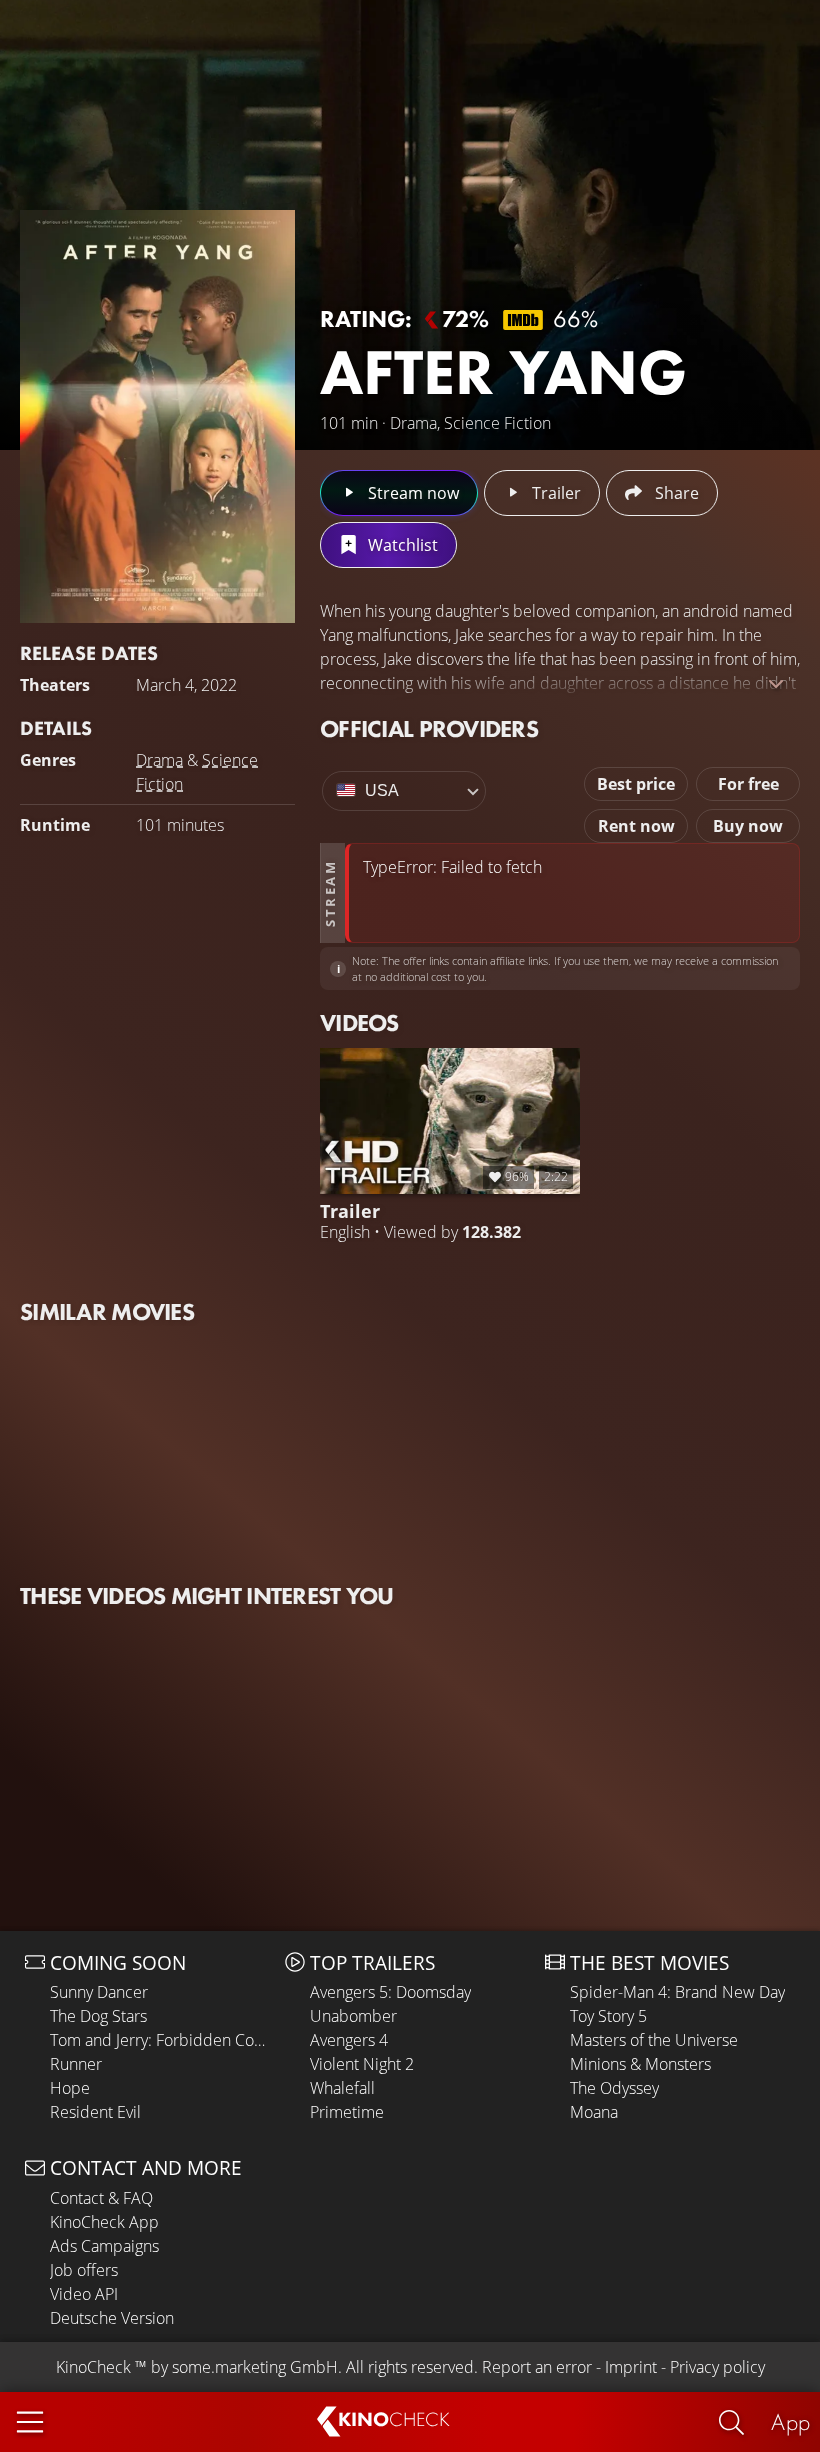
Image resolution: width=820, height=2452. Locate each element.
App (790, 2421)
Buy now (748, 826)
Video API (84, 2294)
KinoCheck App (104, 2222)
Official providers (429, 728)
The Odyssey (614, 2088)
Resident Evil (95, 2112)
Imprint (631, 2367)
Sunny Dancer (99, 1992)
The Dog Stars (98, 2016)
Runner (76, 2064)
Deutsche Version (112, 2318)
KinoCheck (93, 2367)
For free (748, 784)
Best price (636, 784)
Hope (70, 2088)
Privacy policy (717, 2367)
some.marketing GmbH (255, 2367)
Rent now (636, 826)
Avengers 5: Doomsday (390, 1992)
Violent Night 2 (362, 2064)
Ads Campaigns (104, 2246)
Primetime (347, 2112)
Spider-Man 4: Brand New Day (677, 1992)
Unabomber (353, 2016)
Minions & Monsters (640, 2064)
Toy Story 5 (608, 2016)
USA (382, 790)
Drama (159, 760)
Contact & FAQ (101, 2198)
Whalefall (342, 2088)
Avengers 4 (349, 2040)
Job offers (84, 2270)
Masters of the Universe (654, 2040)
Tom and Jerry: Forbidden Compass (162, 2040)
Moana (594, 2112)
